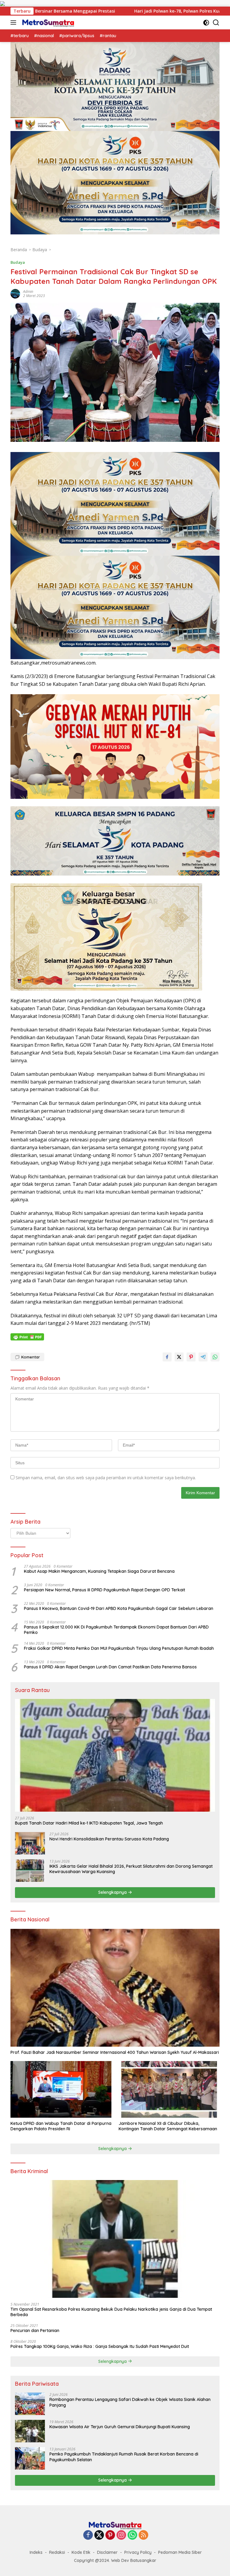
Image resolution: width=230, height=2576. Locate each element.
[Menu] (15, 22)
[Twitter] (99, 2535)
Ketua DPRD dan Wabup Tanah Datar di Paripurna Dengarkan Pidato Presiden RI (61, 2126)
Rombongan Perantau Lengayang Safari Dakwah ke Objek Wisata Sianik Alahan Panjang (130, 2402)
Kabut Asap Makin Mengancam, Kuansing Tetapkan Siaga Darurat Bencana (99, 1571)
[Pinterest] (110, 2535)
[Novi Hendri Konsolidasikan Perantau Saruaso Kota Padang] (30, 1843)
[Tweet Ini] (179, 1357)
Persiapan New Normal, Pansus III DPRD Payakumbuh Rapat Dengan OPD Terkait (105, 1590)
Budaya (18, 262)
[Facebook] (88, 2535)
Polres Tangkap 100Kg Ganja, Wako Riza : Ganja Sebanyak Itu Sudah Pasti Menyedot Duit (100, 2346)
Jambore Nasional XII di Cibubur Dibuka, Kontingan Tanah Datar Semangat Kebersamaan (168, 2126)
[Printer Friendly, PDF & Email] (27, 1337)
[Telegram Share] (203, 1357)
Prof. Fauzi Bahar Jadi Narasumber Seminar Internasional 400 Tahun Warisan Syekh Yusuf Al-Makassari (115, 2052)
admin (28, 292)
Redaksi (57, 2552)
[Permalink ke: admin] (15, 293)
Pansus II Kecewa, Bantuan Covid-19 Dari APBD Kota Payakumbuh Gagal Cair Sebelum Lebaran (119, 1608)
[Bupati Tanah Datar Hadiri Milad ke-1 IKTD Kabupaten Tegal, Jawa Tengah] (115, 1755)
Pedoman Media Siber (180, 2552)
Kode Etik (81, 2552)
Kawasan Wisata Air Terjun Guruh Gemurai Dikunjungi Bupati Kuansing (120, 2427)
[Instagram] (121, 2535)
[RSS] (143, 2535)
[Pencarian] (216, 23)
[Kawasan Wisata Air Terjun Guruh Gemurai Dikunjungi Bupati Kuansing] (30, 2431)
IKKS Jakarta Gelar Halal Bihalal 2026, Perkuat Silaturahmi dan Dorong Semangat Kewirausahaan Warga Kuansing (131, 1869)
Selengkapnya (113, 1892)
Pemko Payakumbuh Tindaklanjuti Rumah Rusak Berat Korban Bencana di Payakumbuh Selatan (124, 2457)
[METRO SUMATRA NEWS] (47, 22)
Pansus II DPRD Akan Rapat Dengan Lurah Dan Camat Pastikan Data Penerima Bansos (110, 1667)
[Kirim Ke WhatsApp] (215, 1357)
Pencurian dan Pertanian (35, 2331)
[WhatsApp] (132, 2535)
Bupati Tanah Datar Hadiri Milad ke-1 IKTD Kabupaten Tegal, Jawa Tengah (89, 1823)
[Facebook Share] (167, 1357)
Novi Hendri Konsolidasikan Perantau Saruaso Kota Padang (109, 1839)
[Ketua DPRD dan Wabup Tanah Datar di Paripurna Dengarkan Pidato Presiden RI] (61, 2089)
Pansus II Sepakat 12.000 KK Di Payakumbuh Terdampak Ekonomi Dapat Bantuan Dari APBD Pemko (116, 1630)
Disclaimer (107, 2552)
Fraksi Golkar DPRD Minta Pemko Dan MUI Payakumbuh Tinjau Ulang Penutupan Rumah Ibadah (119, 1648)
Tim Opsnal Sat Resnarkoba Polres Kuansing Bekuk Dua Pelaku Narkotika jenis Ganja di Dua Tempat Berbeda (111, 2312)
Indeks (36, 2552)
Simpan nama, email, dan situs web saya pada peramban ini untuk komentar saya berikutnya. (106, 1478)
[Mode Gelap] (206, 23)
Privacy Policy (138, 2552)
